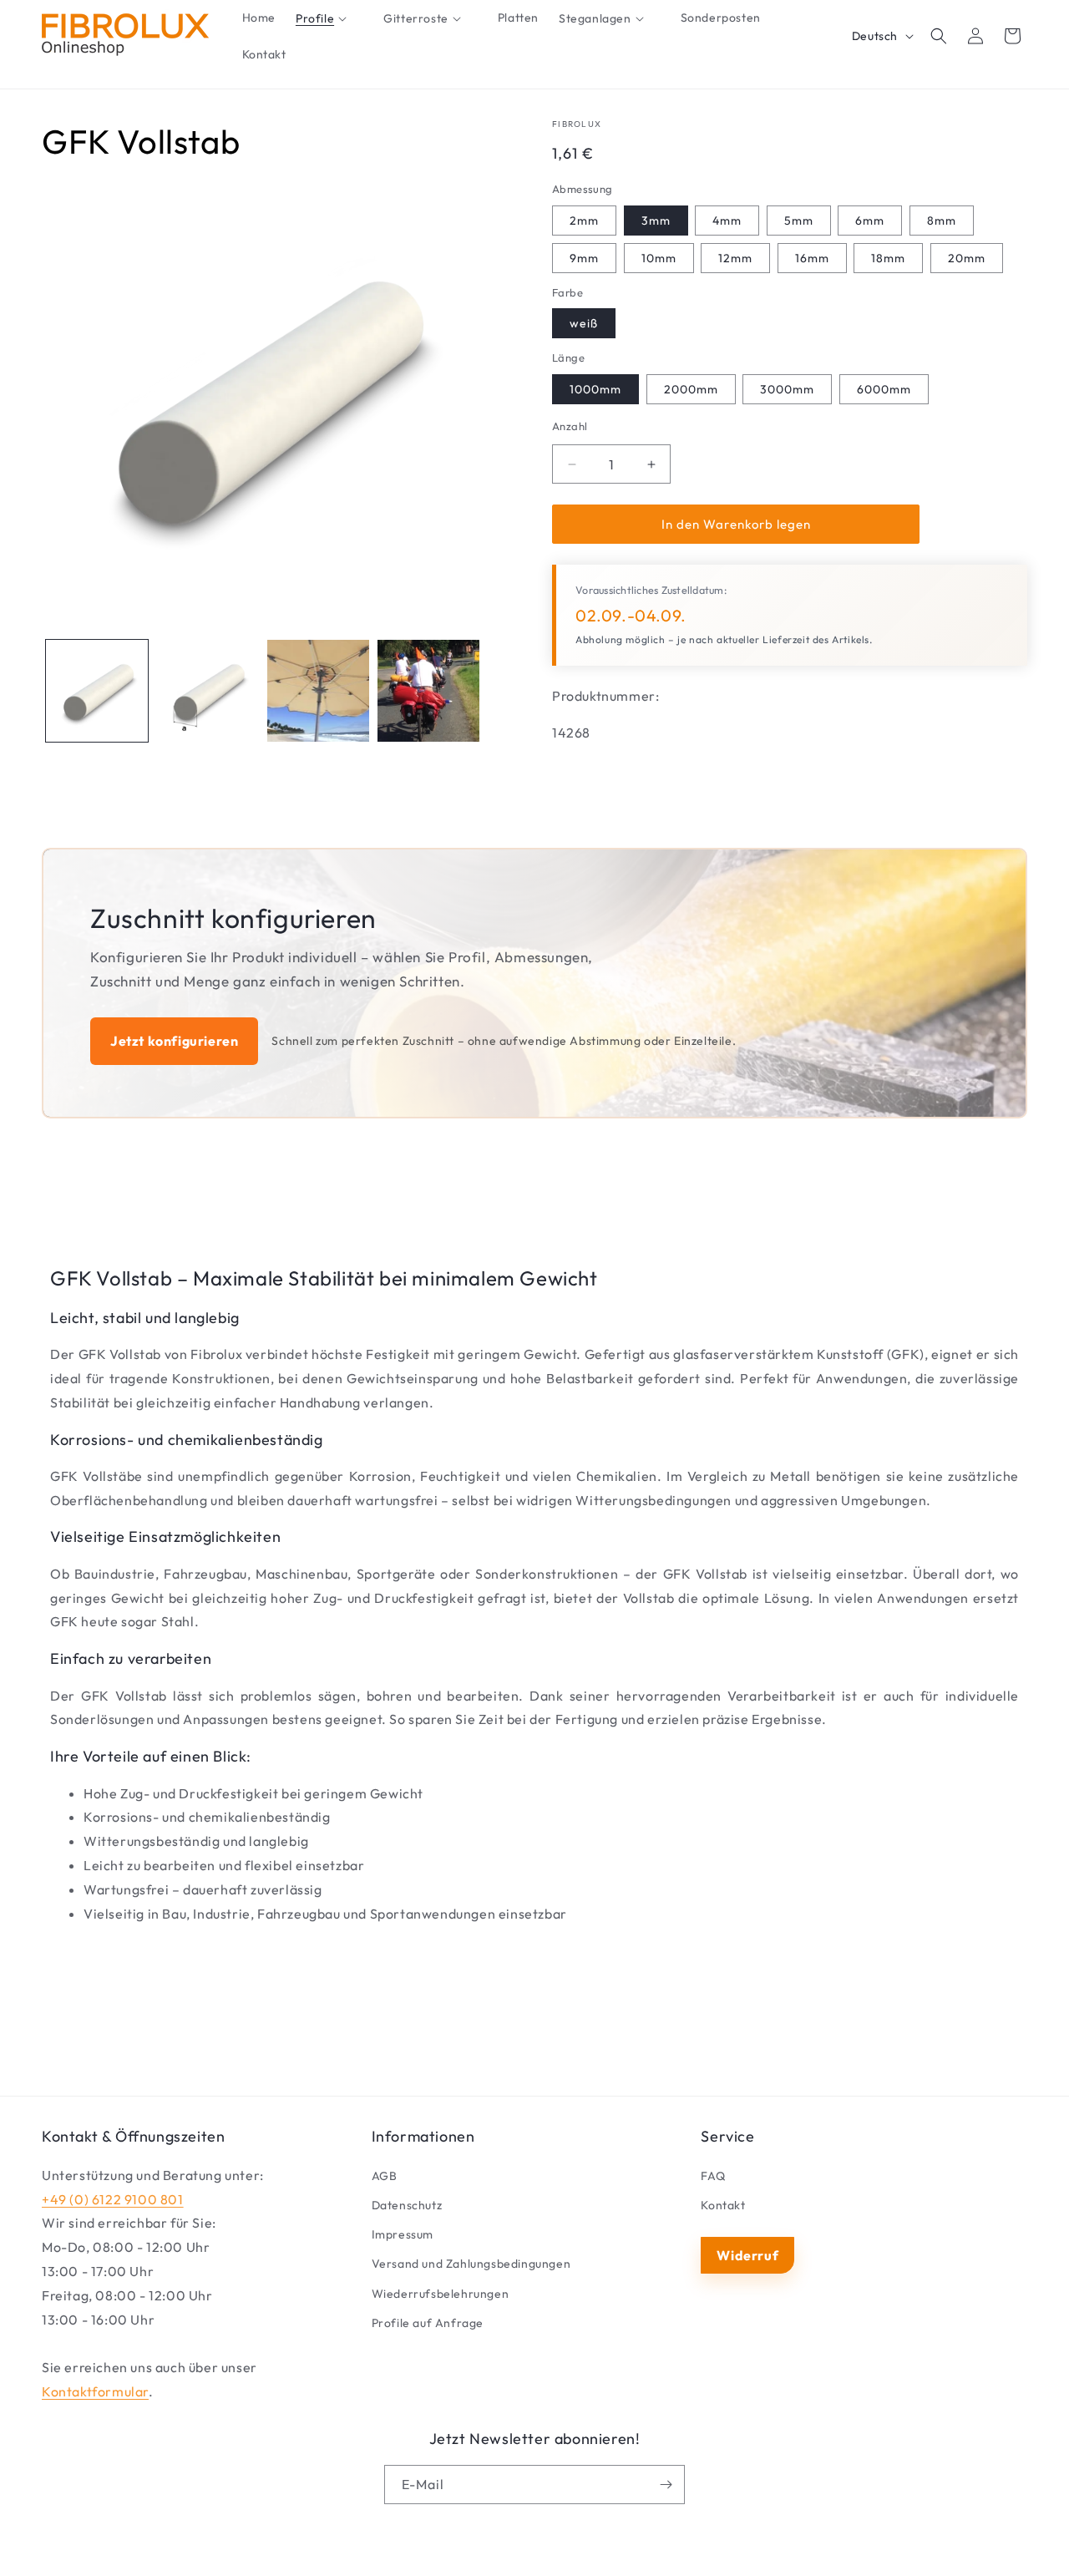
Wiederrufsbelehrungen (441, 2294)
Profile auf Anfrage (428, 2323)
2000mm (691, 389)
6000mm (884, 389)
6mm (870, 221)
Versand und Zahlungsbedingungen (471, 2264)
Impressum (403, 2234)
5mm (799, 221)
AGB (385, 2176)
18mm (888, 258)
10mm (659, 258)
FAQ (713, 2176)
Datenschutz (407, 2205)
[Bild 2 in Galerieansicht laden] (207, 691)
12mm (735, 258)
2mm (584, 221)
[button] (329, 18)
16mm (812, 258)
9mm (584, 258)
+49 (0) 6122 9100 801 (113, 2199)
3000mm (787, 389)
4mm (727, 221)
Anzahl (570, 426)
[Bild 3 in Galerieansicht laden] (318, 691)
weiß (584, 323)
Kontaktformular (95, 2391)
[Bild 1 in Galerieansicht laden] (97, 691)
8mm (942, 221)
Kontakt (723, 2205)
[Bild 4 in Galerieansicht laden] (428, 691)
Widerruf (747, 2255)
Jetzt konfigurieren (174, 1041)
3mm (656, 221)
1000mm (595, 389)
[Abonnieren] (666, 2485)
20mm (967, 258)
